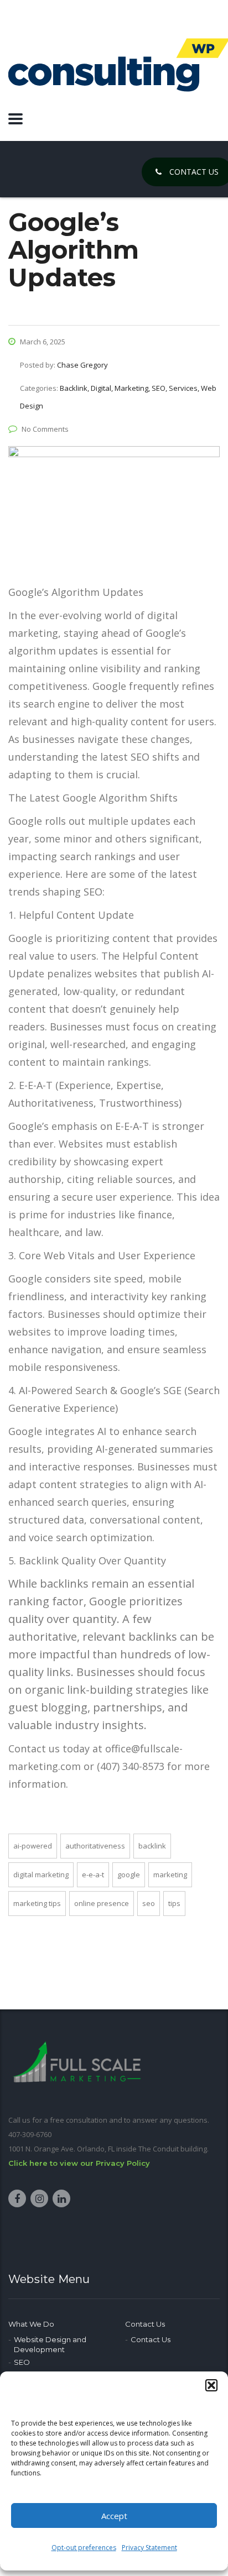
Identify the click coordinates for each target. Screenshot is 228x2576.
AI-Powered (33, 1846)
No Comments (45, 429)
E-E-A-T (93, 1875)
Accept (114, 2516)
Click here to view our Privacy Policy (79, 2163)
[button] (211, 2385)
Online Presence (102, 1903)
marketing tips (37, 1903)
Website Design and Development (50, 2344)
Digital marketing (41, 1875)
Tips (174, 1903)
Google (129, 1875)
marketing (170, 1875)
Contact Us (145, 2324)
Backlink (152, 1846)
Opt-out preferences (84, 2548)
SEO (149, 1903)
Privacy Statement (149, 2548)
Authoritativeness (95, 1846)
